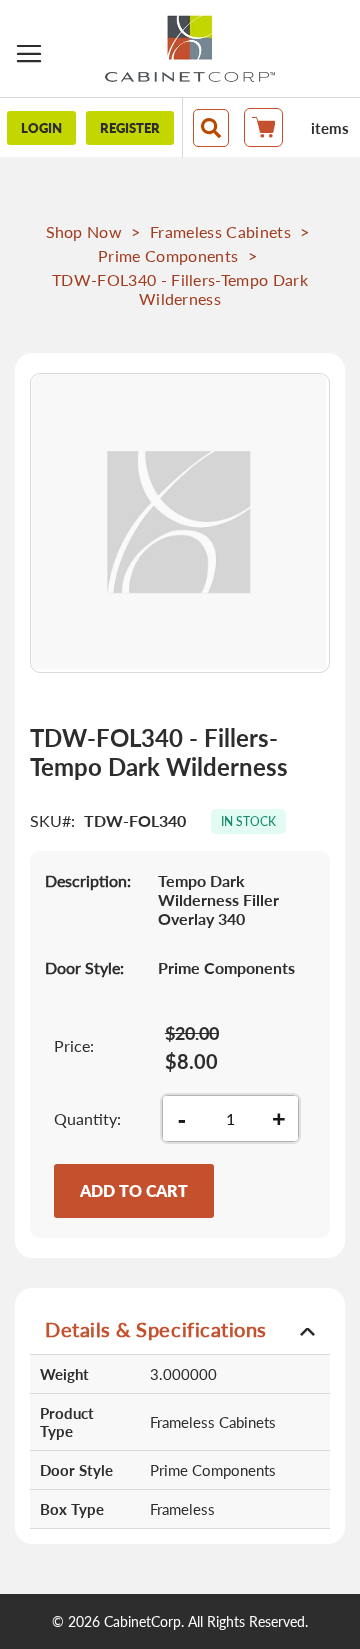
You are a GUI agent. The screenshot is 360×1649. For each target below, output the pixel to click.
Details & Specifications (156, 1329)
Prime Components (168, 255)
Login (41, 128)
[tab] (180, 1328)
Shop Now (84, 231)
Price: (74, 1045)
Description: (88, 880)
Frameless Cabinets (220, 231)
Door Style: (84, 967)
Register (130, 128)
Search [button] (211, 128)
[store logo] (190, 48)
